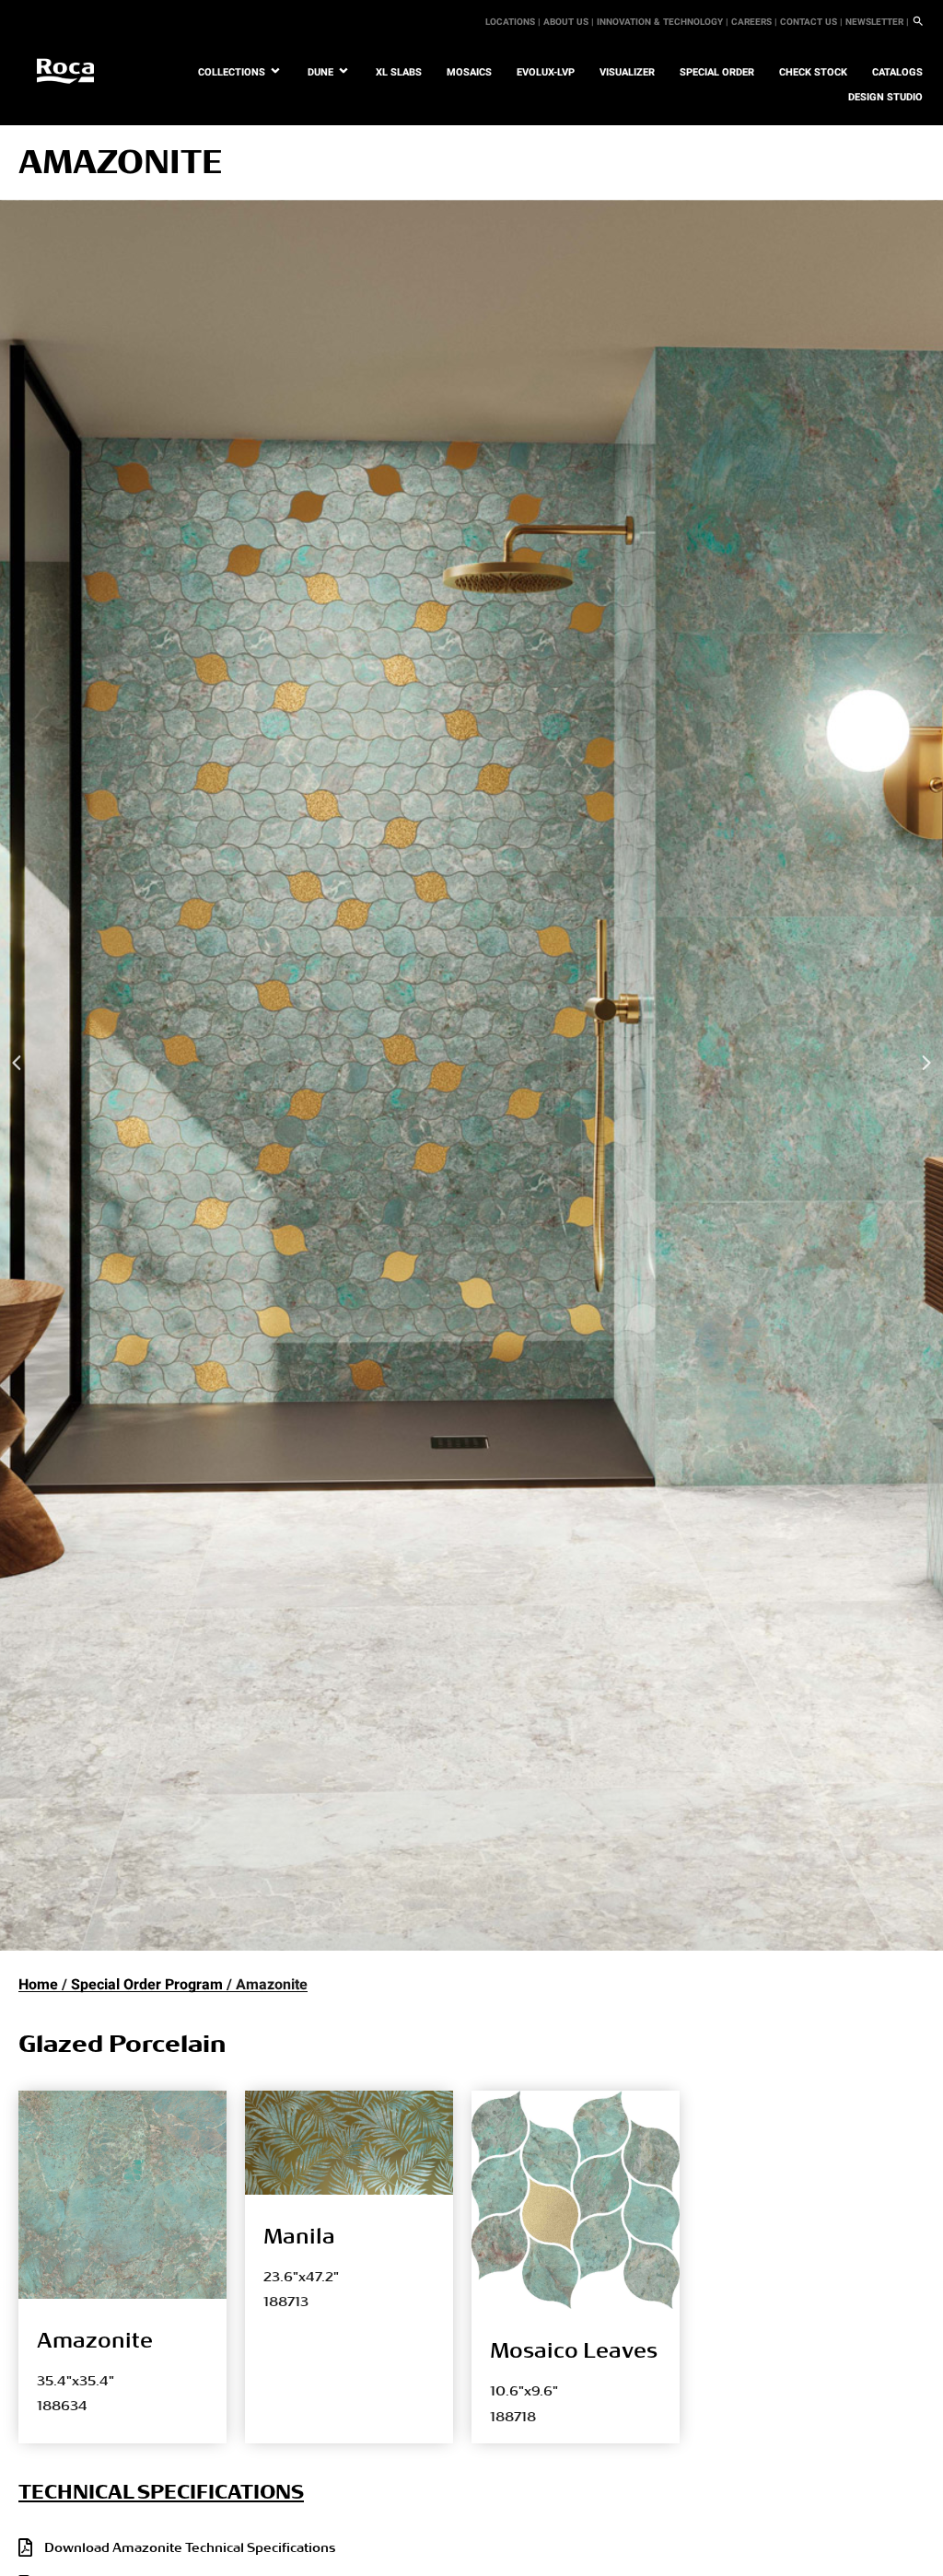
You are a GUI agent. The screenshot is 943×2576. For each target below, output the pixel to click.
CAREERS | (754, 22)
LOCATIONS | (513, 22)
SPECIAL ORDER (717, 72)
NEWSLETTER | (877, 22)
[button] (17, 1063)
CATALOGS (897, 72)
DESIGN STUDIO (885, 97)
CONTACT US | (811, 22)
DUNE (320, 72)
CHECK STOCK (813, 72)
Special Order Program (147, 1985)
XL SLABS (399, 72)
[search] (918, 22)
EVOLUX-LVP (546, 72)
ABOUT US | (569, 22)
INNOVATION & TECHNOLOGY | (663, 22)
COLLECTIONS (232, 72)
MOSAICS (469, 72)
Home (38, 1985)
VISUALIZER (627, 72)
